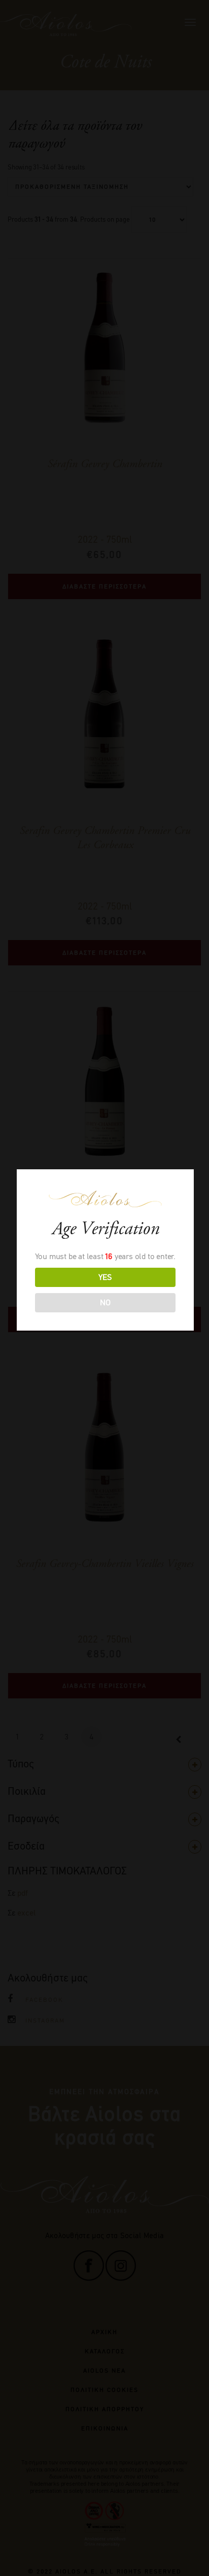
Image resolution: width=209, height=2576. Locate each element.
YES (105, 1277)
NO (105, 1302)
